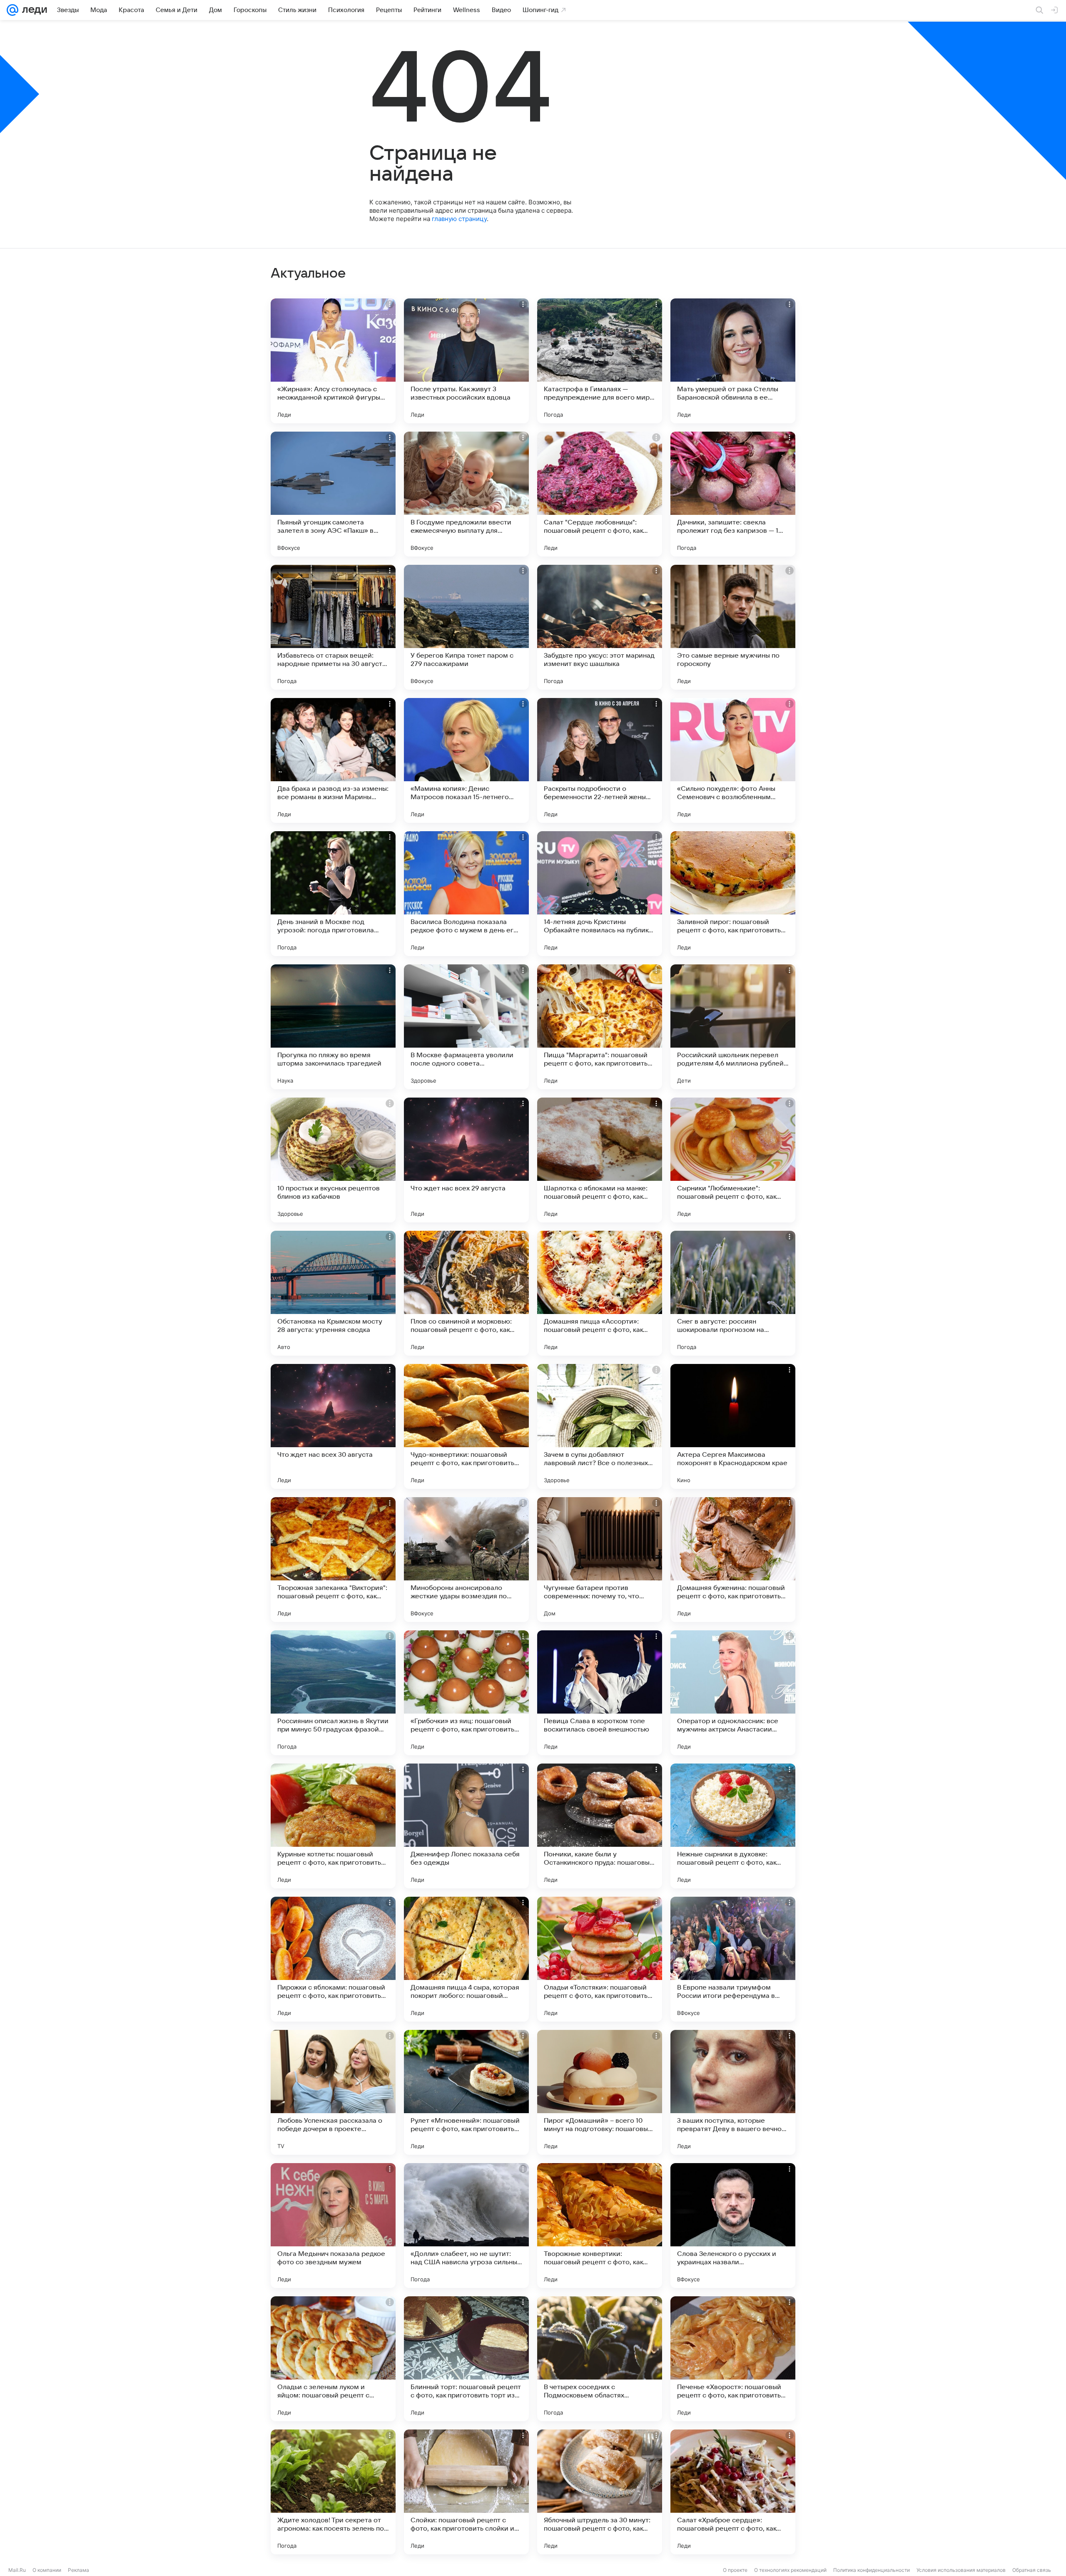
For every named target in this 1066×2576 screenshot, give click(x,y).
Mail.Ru (17, 2570)
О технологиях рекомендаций (790, 2570)
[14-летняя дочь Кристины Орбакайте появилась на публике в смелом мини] (600, 894)
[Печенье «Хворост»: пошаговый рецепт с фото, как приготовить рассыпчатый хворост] (733, 2359)
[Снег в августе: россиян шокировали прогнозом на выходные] (733, 1293)
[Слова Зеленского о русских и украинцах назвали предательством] (733, 2226)
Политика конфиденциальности (872, 2570)
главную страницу (459, 219)
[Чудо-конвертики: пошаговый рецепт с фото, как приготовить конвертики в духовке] (466, 1426)
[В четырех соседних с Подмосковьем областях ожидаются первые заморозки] (600, 2359)
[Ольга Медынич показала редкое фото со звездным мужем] (333, 2226)
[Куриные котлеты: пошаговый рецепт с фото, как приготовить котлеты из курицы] (333, 1826)
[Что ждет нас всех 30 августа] (333, 1426)
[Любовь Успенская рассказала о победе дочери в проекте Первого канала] (333, 2092)
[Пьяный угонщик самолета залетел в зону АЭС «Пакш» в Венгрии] (333, 494)
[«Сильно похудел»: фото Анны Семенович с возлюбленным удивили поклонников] (733, 760)
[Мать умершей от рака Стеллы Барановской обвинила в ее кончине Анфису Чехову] (733, 361)
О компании (47, 2570)
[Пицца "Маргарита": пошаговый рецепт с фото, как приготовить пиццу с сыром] (600, 1027)
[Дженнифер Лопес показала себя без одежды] (466, 1826)
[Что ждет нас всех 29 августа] (466, 1160)
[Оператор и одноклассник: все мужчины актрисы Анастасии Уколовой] (733, 1693)
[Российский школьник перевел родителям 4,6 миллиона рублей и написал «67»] (733, 1027)
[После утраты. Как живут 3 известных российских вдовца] (466, 361)
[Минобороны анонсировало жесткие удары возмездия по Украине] (466, 1560)
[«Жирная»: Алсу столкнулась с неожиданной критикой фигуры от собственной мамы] (333, 361)
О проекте (735, 2570)
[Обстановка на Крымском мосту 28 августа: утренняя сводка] (333, 1293)
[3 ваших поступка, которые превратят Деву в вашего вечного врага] (733, 2092)
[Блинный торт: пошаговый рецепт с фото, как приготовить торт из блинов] (466, 2359)
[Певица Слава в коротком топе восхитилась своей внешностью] (600, 1693)
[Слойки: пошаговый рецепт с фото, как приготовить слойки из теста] (466, 2492)
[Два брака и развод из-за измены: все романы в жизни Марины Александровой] (333, 760)
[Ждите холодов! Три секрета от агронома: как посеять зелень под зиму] (333, 2492)
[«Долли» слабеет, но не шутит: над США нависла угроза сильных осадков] (466, 2226)
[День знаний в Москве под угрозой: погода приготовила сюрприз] (333, 894)
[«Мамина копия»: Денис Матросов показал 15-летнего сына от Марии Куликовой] (466, 760)
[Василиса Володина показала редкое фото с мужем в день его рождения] (466, 894)
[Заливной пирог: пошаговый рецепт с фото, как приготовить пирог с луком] (733, 894)
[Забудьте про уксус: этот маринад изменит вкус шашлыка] (600, 627)
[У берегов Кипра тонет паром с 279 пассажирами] (466, 627)
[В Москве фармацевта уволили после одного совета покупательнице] (466, 1027)
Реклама (78, 2570)
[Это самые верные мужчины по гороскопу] (733, 627)
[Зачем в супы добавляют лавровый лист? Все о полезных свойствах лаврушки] (600, 1426)
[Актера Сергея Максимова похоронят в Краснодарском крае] (733, 1426)
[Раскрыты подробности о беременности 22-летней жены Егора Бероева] (600, 760)
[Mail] (12, 10)
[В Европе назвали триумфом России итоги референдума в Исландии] (733, 1959)
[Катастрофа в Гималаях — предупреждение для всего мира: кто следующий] (600, 361)
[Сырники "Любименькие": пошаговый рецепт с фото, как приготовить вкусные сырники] (733, 1160)
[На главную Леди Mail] (33, 10)
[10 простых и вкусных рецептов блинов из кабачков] (333, 1160)
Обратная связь (1032, 2570)
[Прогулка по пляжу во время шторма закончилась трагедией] (333, 1027)
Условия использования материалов (961, 2570)
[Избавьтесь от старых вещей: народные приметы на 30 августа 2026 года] (333, 627)
